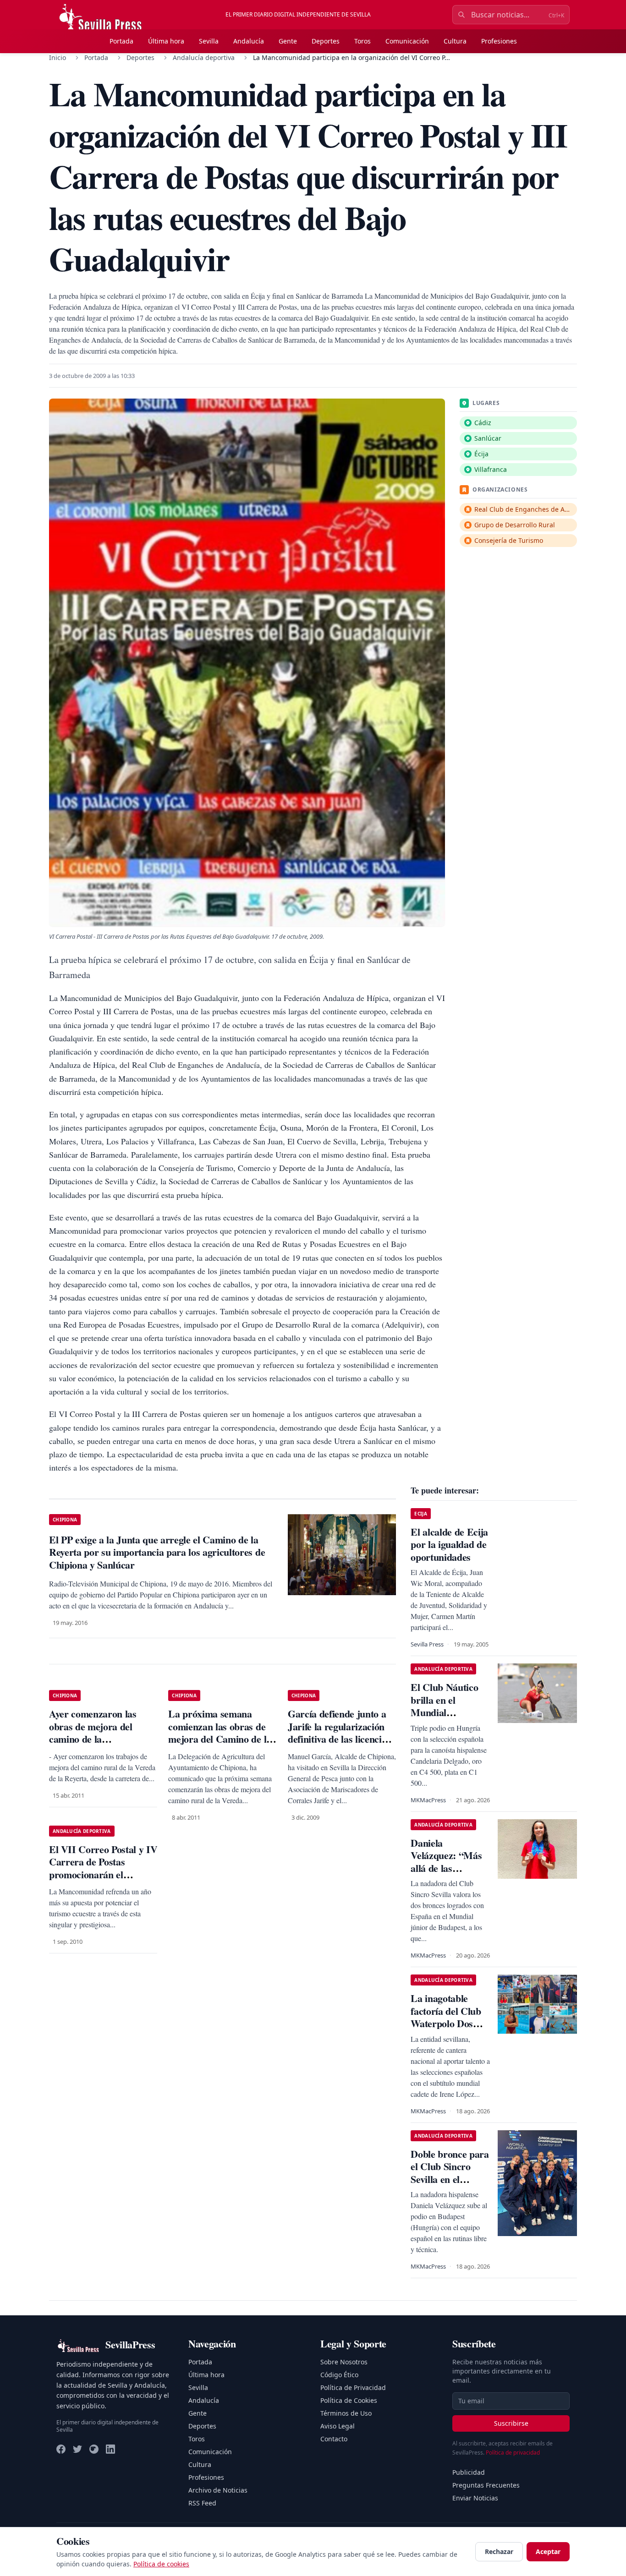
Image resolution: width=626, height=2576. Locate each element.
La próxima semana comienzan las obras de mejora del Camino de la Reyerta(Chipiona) (220, 1733)
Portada (121, 41)
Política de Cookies (349, 2400)
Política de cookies (161, 2564)
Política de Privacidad (353, 2387)
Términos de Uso (346, 2413)
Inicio (58, 57)
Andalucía (249, 41)
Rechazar (499, 2551)
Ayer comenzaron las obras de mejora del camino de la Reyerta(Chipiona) (93, 1733)
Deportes (326, 41)
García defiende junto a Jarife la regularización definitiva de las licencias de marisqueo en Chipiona (339, 1739)
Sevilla (209, 41)
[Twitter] (77, 2449)
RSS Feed (202, 2503)
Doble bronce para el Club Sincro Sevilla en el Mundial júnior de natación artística (450, 2179)
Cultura (455, 41)
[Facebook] (61, 2449)
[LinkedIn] (110, 2449)
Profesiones (499, 41)
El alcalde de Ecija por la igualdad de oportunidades (449, 1544)
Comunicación (407, 41)
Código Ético (339, 2375)
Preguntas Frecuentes (486, 2485)
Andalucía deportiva (204, 57)
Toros (362, 41)
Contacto (334, 2439)
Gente (288, 41)
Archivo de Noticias (218, 2490)
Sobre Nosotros (344, 2362)
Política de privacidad (513, 2453)
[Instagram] (94, 2449)
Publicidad (469, 2472)
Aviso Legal (338, 2426)
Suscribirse (511, 2423)
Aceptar (548, 2551)
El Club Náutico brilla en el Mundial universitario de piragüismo (444, 1712)
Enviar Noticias (475, 2498)
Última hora (166, 41)
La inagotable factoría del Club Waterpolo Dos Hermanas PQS (446, 2017)
